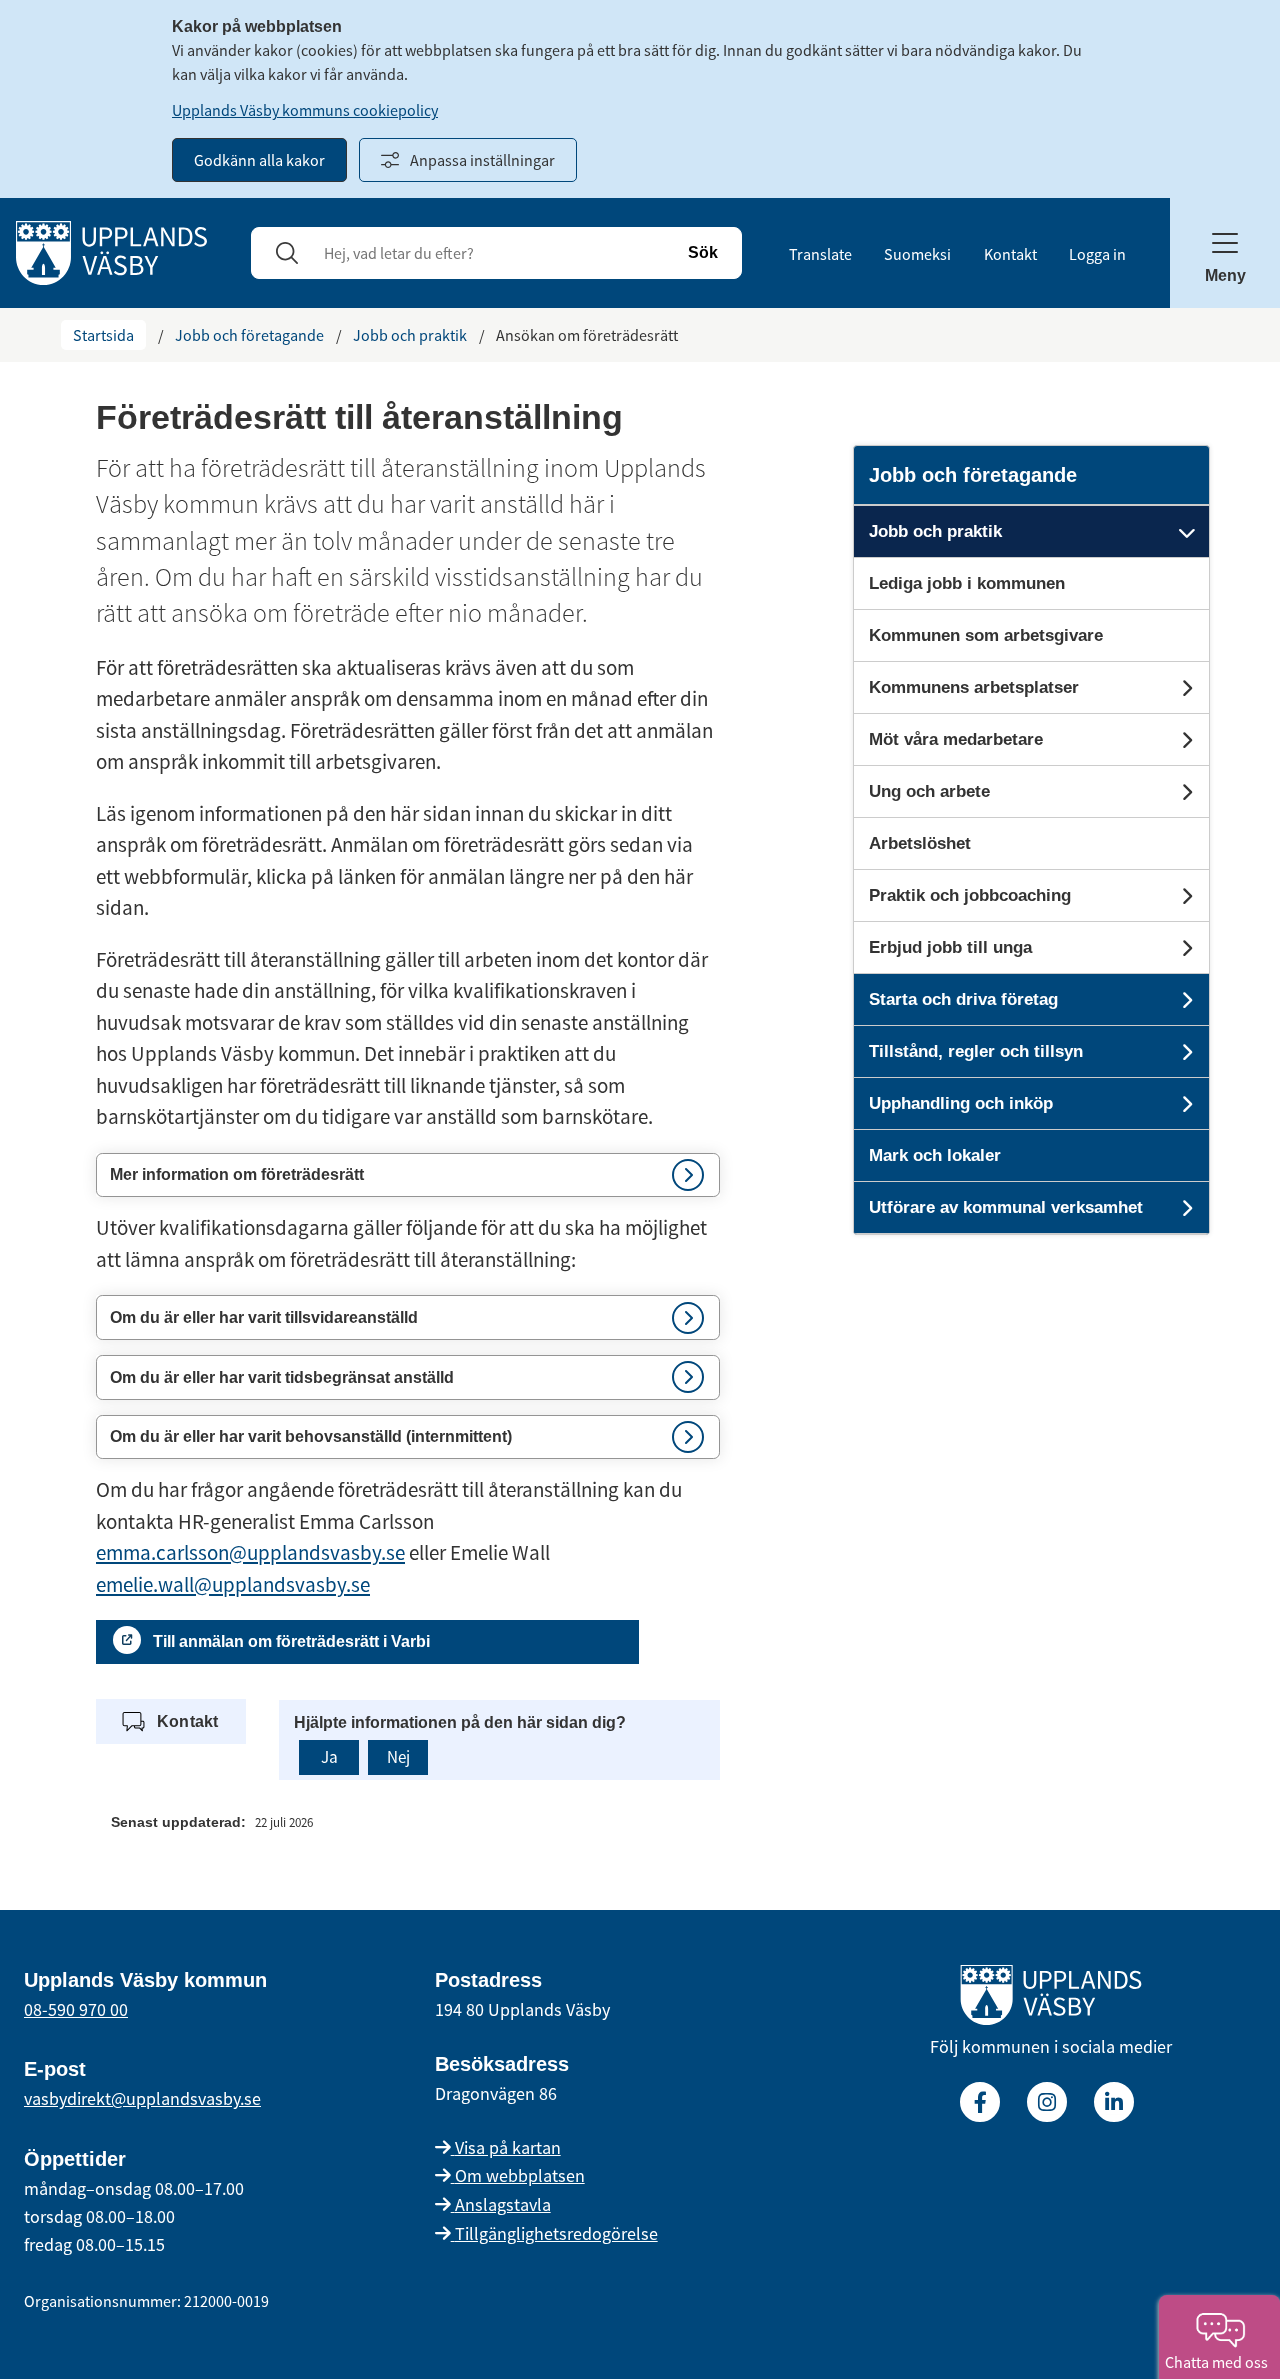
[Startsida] (111, 251)
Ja (329, 1757)
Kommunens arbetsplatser (974, 687)
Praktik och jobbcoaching (970, 895)
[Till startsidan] (1051, 1999)
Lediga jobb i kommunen (967, 583)
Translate (820, 254)
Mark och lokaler (935, 1155)
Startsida (103, 335)
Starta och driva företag (963, 999)
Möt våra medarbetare (956, 739)
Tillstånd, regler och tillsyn (976, 1051)
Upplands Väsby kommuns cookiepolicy (305, 110)
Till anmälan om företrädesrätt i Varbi (291, 1641)
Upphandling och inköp (961, 1103)
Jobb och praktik (410, 335)
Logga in (1097, 254)
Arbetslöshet (920, 843)
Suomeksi (917, 254)
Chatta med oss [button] (1219, 2362)
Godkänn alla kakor (259, 160)
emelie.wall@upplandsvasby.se (233, 1584)
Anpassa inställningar (482, 160)
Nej (398, 1757)
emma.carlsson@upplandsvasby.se (250, 1552)
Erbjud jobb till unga (950, 947)
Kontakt (1010, 254)
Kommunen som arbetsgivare (986, 635)
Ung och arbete (929, 791)
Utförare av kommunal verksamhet (1006, 1207)
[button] (408, 1175)
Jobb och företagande (249, 335)
